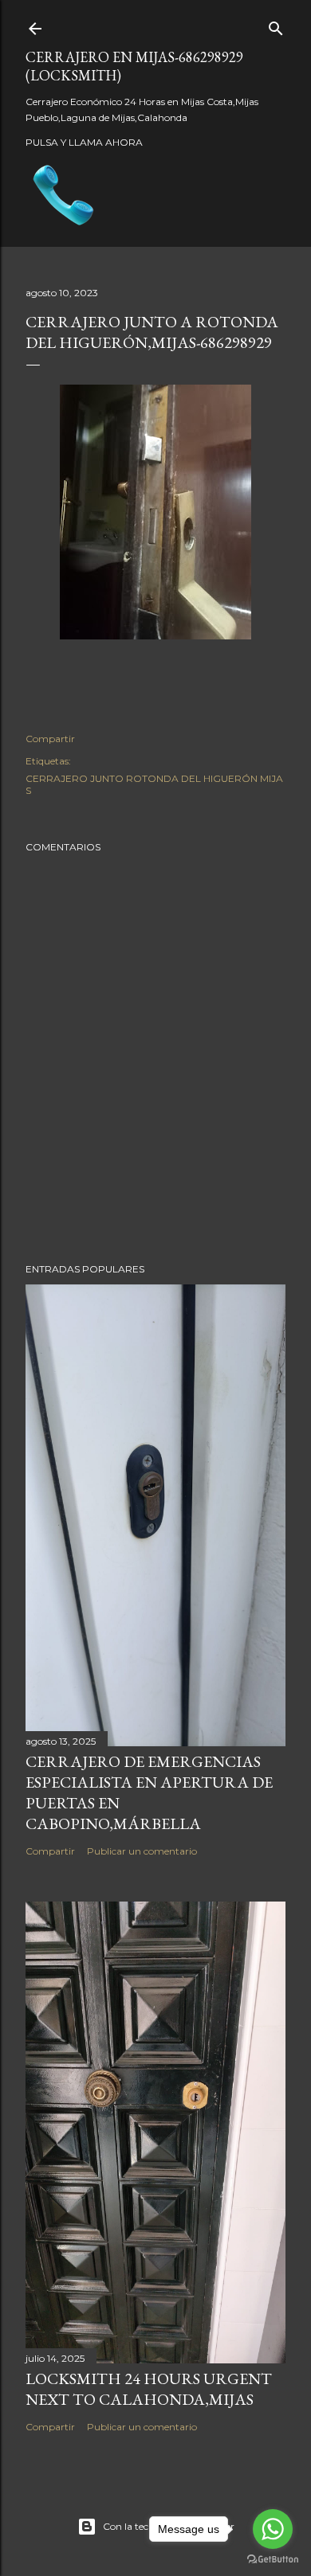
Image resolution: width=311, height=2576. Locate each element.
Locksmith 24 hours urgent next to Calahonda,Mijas (149, 2389)
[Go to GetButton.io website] (273, 2560)
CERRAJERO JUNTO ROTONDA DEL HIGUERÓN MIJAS (154, 784)
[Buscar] (276, 25)
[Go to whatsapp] (273, 2529)
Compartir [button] (50, 739)
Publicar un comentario (142, 1851)
